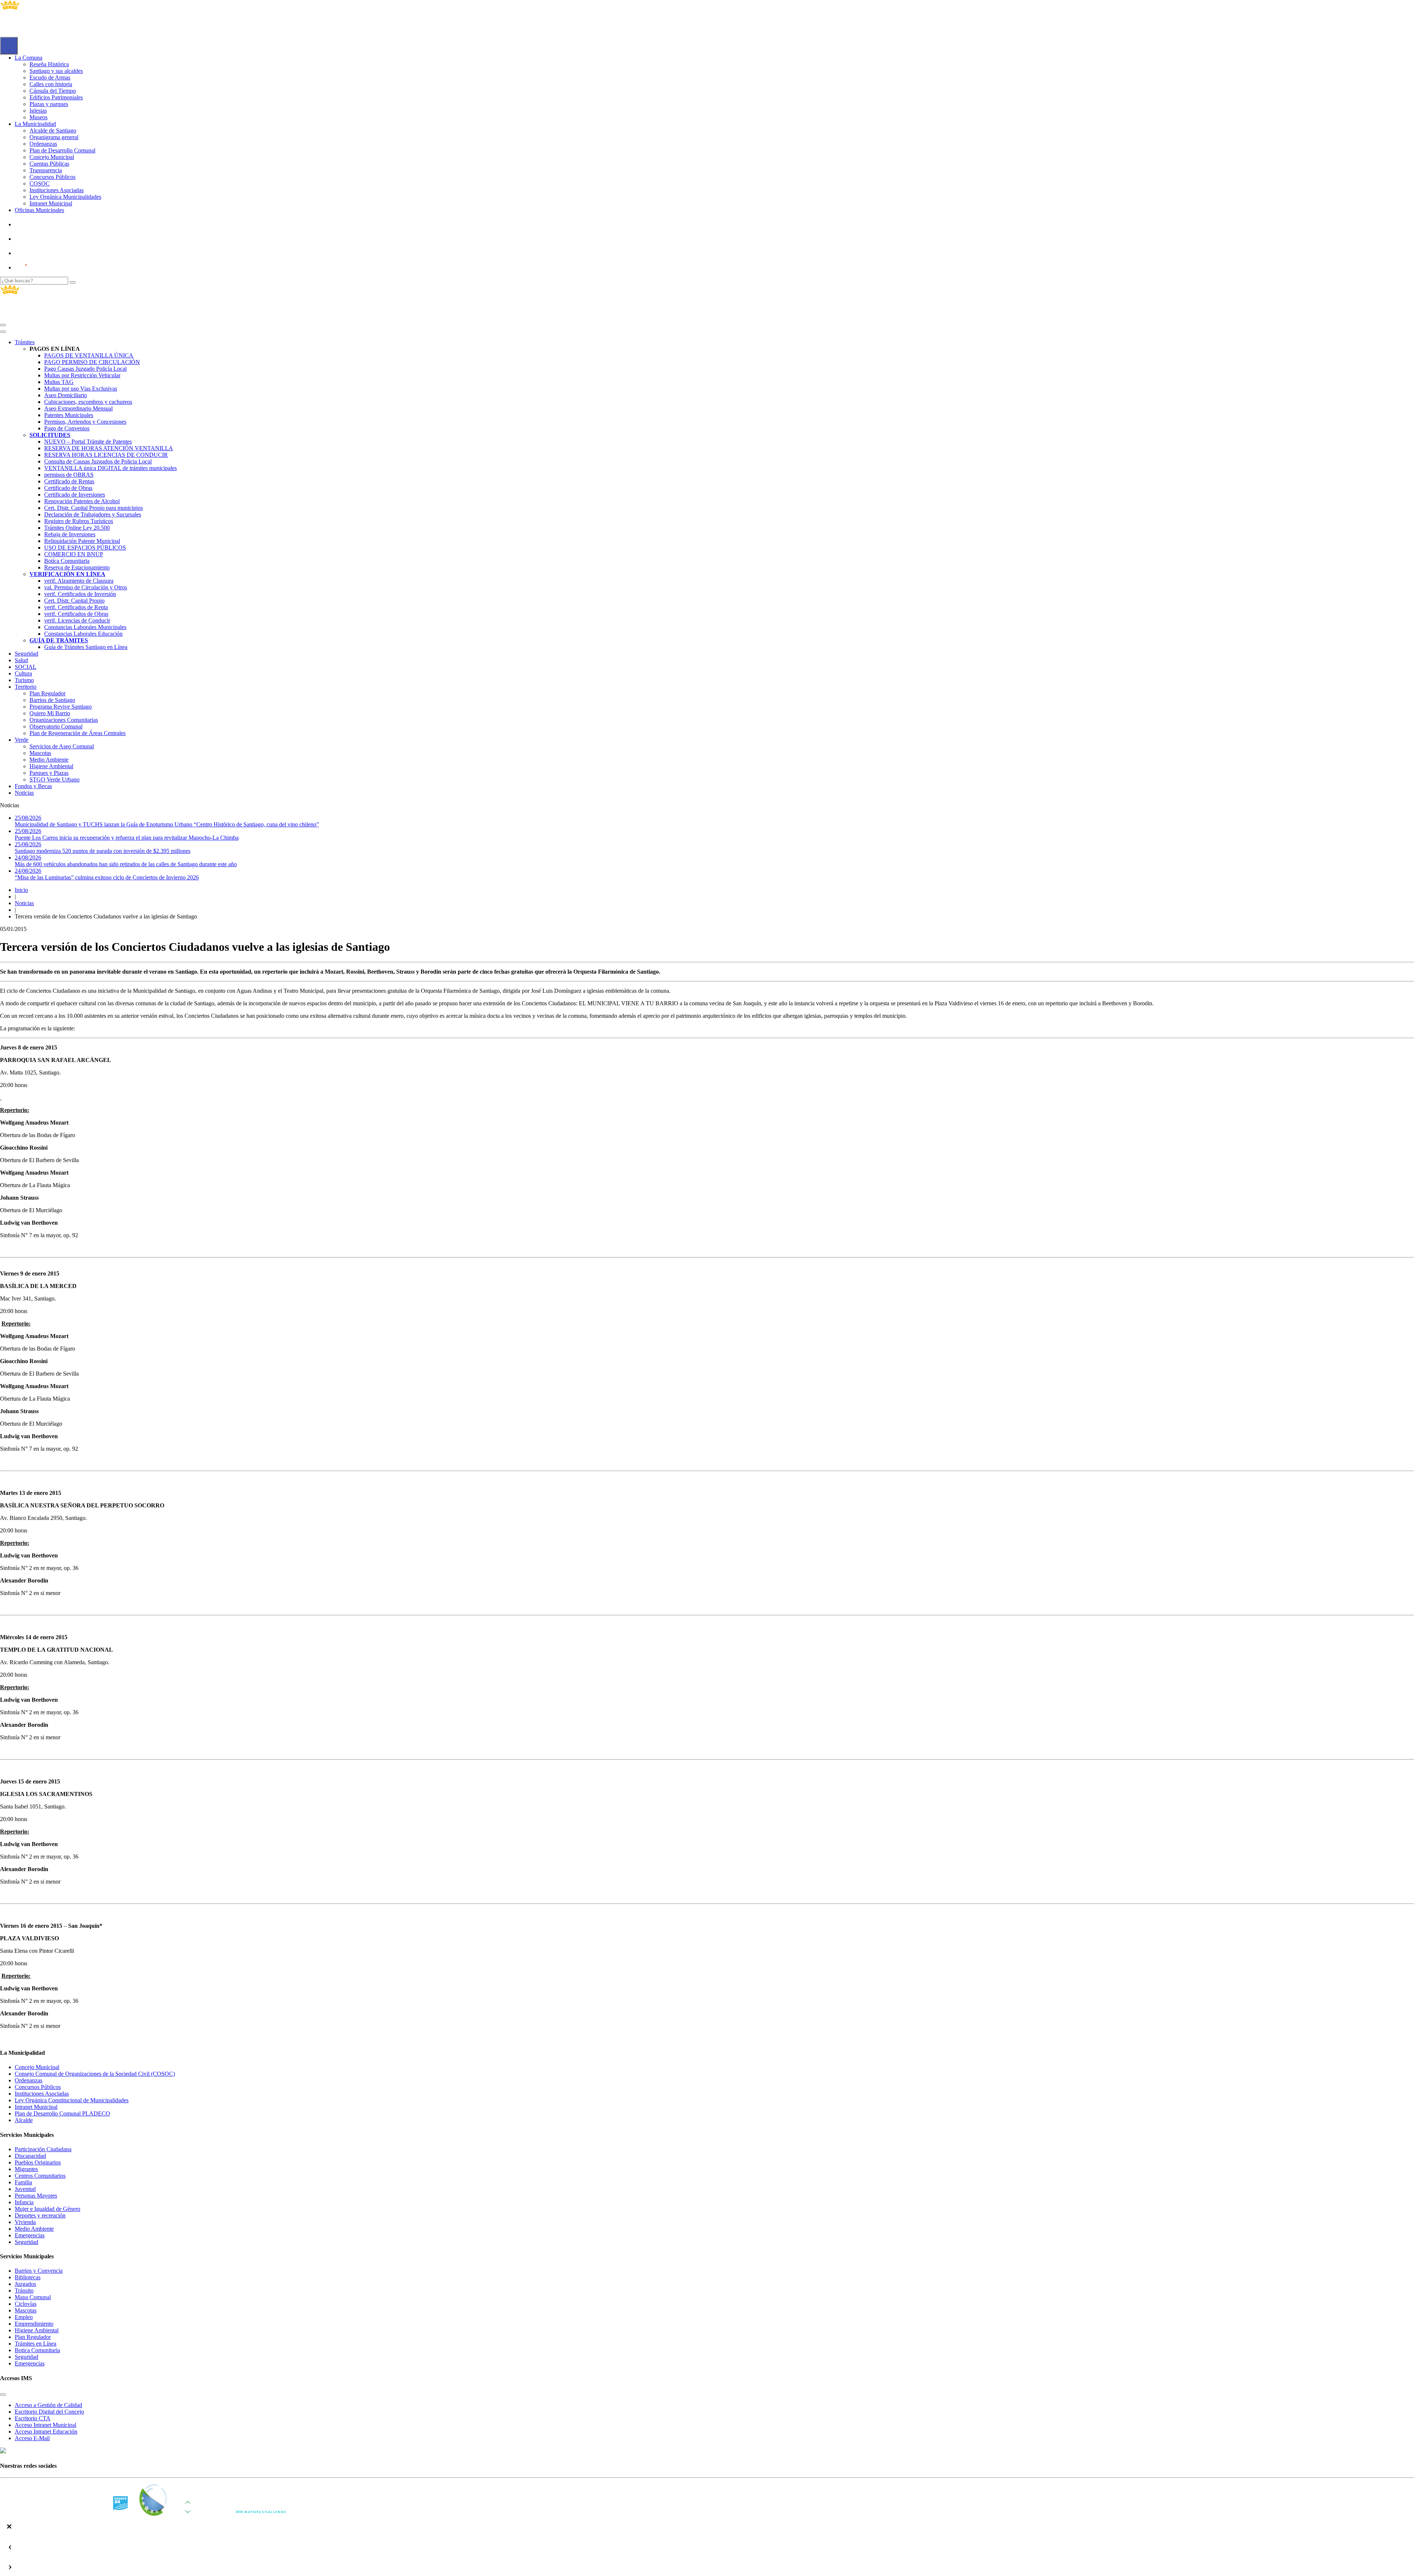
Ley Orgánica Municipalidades (65, 197)
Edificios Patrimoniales (56, 97)
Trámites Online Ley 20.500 (77, 528)
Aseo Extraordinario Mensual (78, 408)
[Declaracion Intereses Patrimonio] (42, 267)
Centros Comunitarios (40, 2176)
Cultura (23, 673)
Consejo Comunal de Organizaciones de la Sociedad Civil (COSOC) (95, 2074)
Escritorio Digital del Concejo (49, 2412)
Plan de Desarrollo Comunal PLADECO (62, 2113)
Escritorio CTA (33, 2418)
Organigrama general (54, 137)
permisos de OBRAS (69, 475)
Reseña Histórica (49, 64)
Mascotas (40, 753)
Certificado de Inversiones (75, 495)
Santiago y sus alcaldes (56, 71)
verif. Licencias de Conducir (77, 620)
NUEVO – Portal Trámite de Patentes (88, 442)
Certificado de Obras (68, 488)
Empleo (24, 2317)
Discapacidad (30, 2156)
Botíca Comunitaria (67, 561)
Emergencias (30, 2235)
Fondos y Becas (33, 786)
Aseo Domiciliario (66, 395)
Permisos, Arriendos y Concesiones (85, 422)
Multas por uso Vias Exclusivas (81, 389)
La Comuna (29, 58)
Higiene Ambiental (51, 766)
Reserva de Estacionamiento (77, 567)
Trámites (25, 342)
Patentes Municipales (69, 415)
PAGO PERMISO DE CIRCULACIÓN (92, 362)
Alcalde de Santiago (53, 130)
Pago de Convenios (67, 428)
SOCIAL (26, 667)
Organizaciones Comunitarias (64, 720)
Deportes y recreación (40, 2215)
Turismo (24, 680)
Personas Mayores (36, 2196)
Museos (38, 117)
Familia (23, 2182)
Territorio (26, 687)
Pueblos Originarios (38, 2162)
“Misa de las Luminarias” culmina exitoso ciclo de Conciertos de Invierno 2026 (107, 874)
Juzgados (25, 2284)
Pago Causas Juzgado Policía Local (85, 369)
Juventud (25, 2189)
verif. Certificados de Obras (76, 614)
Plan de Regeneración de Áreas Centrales (78, 733)
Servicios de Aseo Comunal (62, 746)
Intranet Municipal (51, 203)
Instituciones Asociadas (57, 190)
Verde (22, 740)
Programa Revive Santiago (61, 707)
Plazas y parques (49, 104)
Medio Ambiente (49, 760)
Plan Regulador (48, 693)
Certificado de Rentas (69, 481)
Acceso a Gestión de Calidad (48, 2405)
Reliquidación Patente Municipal (82, 541)
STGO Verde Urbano (54, 779)
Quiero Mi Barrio (50, 713)
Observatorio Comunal (56, 726)
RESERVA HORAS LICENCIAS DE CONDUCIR (106, 455)
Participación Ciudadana (43, 2149)
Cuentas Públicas (49, 164)
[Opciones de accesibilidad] (9, 46)
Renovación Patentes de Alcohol (82, 501)
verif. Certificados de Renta (76, 607)
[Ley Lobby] (40, 224)
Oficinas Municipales (39, 210)
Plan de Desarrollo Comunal (62, 150)
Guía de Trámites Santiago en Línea (86, 647)
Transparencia (46, 170)
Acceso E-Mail (32, 2438)
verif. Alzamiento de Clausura (79, 581)
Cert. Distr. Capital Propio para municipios (94, 508)
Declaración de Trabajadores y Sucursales (93, 514)
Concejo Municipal (52, 157)
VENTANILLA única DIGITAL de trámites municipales (110, 468)
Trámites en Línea (36, 2344)
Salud (21, 660)
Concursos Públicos (52, 177)
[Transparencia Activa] (39, 253)
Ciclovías (26, 2304)
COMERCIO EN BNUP (74, 554)
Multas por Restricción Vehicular (82, 375)
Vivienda (25, 2222)
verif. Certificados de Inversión (80, 594)
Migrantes (26, 2169)
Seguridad (27, 654)
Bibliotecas (28, 2277)
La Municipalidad (35, 124)
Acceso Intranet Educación (46, 2432)
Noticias (24, 793)
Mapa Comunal (33, 2297)
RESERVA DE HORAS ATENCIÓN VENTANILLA (109, 448)
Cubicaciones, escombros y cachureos (88, 402)
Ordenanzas (43, 144)
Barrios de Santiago (52, 700)
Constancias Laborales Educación (83, 634)
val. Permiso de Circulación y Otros (86, 587)
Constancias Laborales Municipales (85, 627)
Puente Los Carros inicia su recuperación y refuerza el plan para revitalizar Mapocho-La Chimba (127, 834)
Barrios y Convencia (39, 2271)
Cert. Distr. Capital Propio (74, 601)
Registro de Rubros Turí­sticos (79, 521)
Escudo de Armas (50, 77)
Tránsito (24, 2291)
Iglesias (38, 111)
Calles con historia (51, 84)
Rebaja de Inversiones (70, 534)
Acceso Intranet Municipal (45, 2425)
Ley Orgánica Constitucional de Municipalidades (72, 2100)
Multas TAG (59, 382)
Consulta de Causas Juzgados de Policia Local (98, 461)
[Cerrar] (3, 332)
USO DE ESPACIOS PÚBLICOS (85, 548)
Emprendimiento (34, 2324)
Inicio (21, 890)
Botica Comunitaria (37, 2350)
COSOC (40, 184)
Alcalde (24, 2120)
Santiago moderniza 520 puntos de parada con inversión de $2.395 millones (103, 848)
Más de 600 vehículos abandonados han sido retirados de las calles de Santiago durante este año (126, 861)
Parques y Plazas (49, 773)
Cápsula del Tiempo (53, 91)
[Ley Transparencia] (40, 239)
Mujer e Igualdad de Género (48, 2209)
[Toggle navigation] (3, 325)
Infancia (24, 2202)
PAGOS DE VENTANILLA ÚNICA (89, 355)
